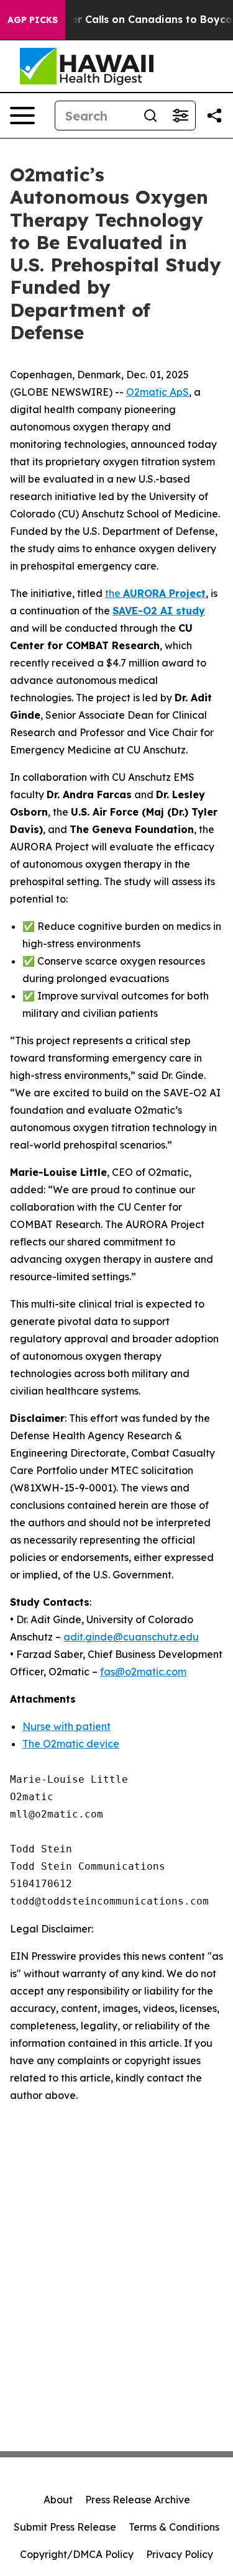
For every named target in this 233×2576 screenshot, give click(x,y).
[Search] (150, 116)
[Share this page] (214, 116)
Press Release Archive (138, 2500)
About (58, 2500)
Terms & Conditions (174, 2527)
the (155, 593)
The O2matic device (71, 1744)
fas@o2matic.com (143, 1672)
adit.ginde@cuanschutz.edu (131, 1637)
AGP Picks (33, 20)
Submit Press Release (65, 2527)
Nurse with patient (66, 1726)
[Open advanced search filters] (180, 116)
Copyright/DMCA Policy (77, 2554)
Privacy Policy (180, 2554)
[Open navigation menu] (22, 116)
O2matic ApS (158, 392)
